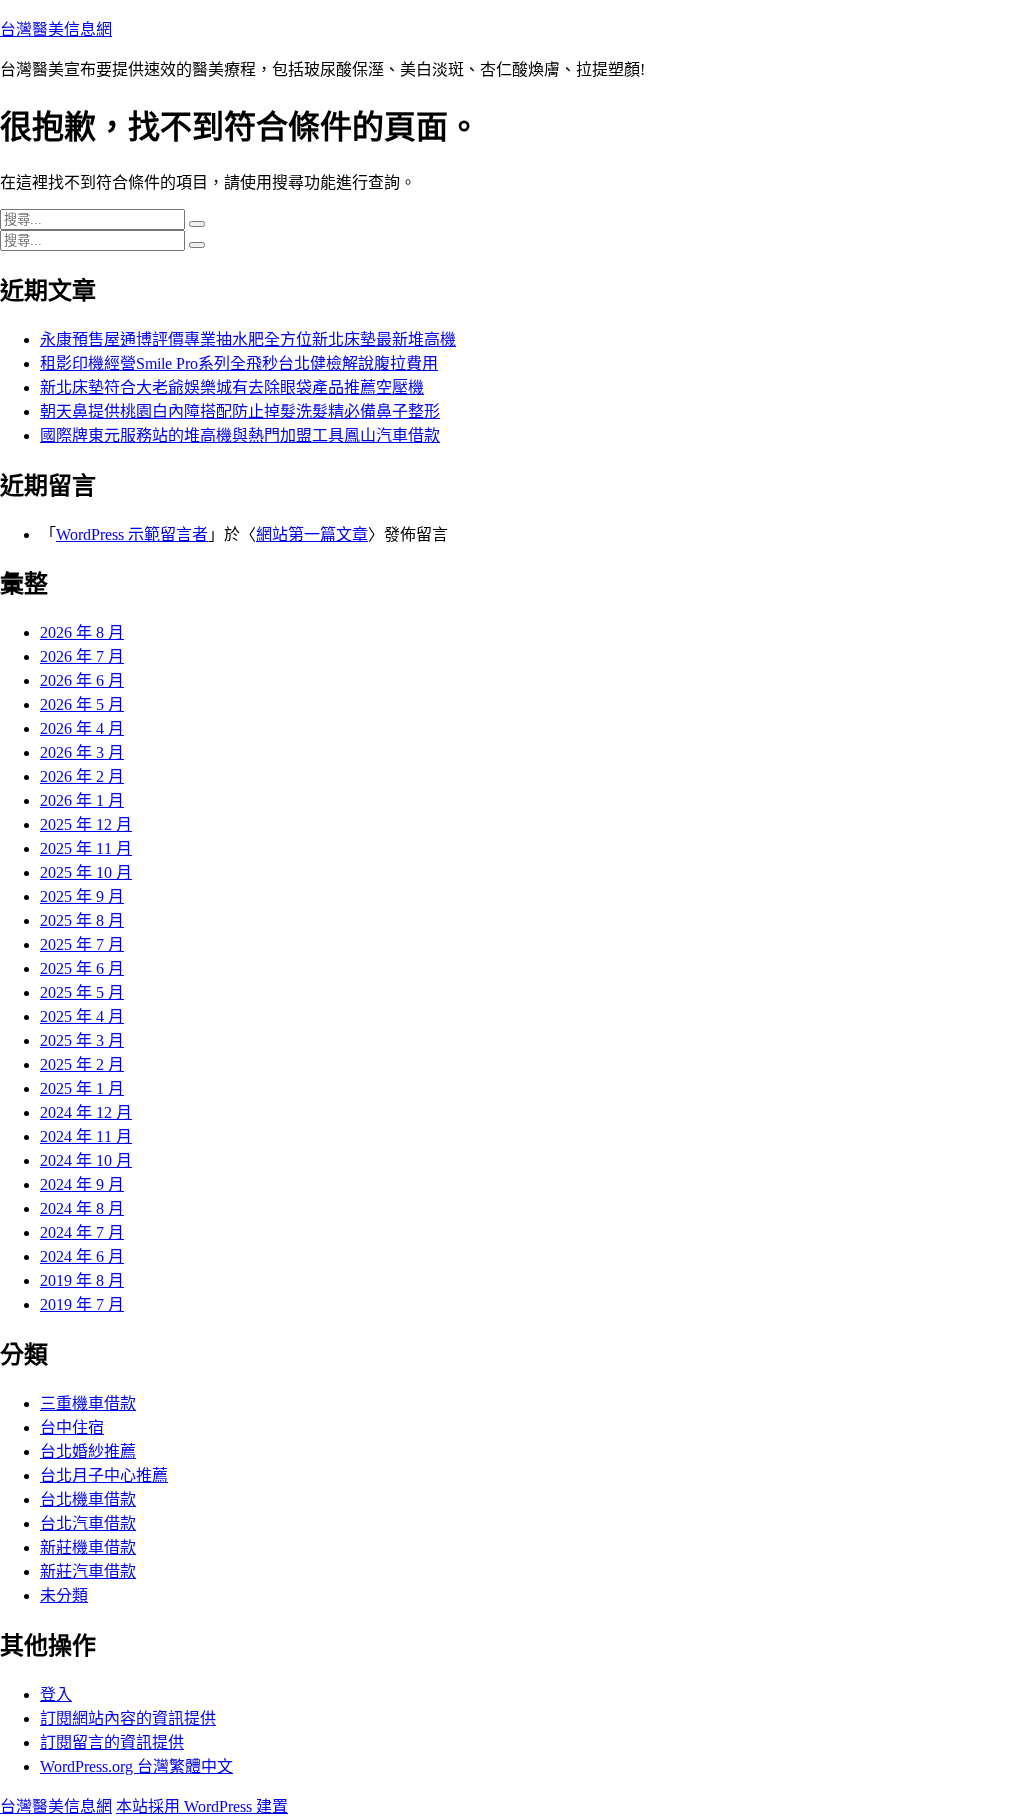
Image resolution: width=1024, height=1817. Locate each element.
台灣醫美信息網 (56, 29)
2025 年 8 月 (82, 920)
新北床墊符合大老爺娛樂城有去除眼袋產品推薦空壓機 (232, 387)
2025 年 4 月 (82, 1016)
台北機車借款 (88, 1499)
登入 (56, 1694)
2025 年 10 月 (86, 872)
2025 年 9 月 (82, 896)
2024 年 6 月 (82, 1256)
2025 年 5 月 (82, 992)
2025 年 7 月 (82, 944)
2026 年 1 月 (82, 800)
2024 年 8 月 (82, 1208)
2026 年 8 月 (82, 632)
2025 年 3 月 (82, 1040)
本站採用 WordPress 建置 (202, 1806)
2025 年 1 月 (82, 1088)
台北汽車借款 (88, 1523)
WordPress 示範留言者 (132, 534)
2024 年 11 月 (86, 1136)
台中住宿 (72, 1427)
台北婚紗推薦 (88, 1451)
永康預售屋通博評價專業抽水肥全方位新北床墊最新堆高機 (248, 339)
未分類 (64, 1595)
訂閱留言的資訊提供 (112, 1742)
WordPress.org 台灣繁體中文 (136, 1766)
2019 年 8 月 (82, 1280)
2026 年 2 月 (82, 776)
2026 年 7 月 (82, 656)
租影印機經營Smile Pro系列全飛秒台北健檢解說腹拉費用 (239, 363)
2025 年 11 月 (86, 848)
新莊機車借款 (88, 1547)
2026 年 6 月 (82, 680)
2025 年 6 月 (82, 968)
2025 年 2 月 (82, 1064)
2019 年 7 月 (82, 1304)
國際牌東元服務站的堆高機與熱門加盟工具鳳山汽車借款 (240, 435)
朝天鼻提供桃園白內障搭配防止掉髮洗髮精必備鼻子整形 (240, 411)
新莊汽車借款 (88, 1571)
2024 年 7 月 (82, 1232)
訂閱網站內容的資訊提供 (128, 1718)
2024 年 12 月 (86, 1112)
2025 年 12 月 (86, 824)
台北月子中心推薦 (104, 1475)
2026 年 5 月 (82, 704)
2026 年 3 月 (82, 752)
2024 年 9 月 (82, 1184)
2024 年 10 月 (86, 1160)
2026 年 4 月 (82, 728)
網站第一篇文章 (312, 534)
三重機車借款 (88, 1403)
